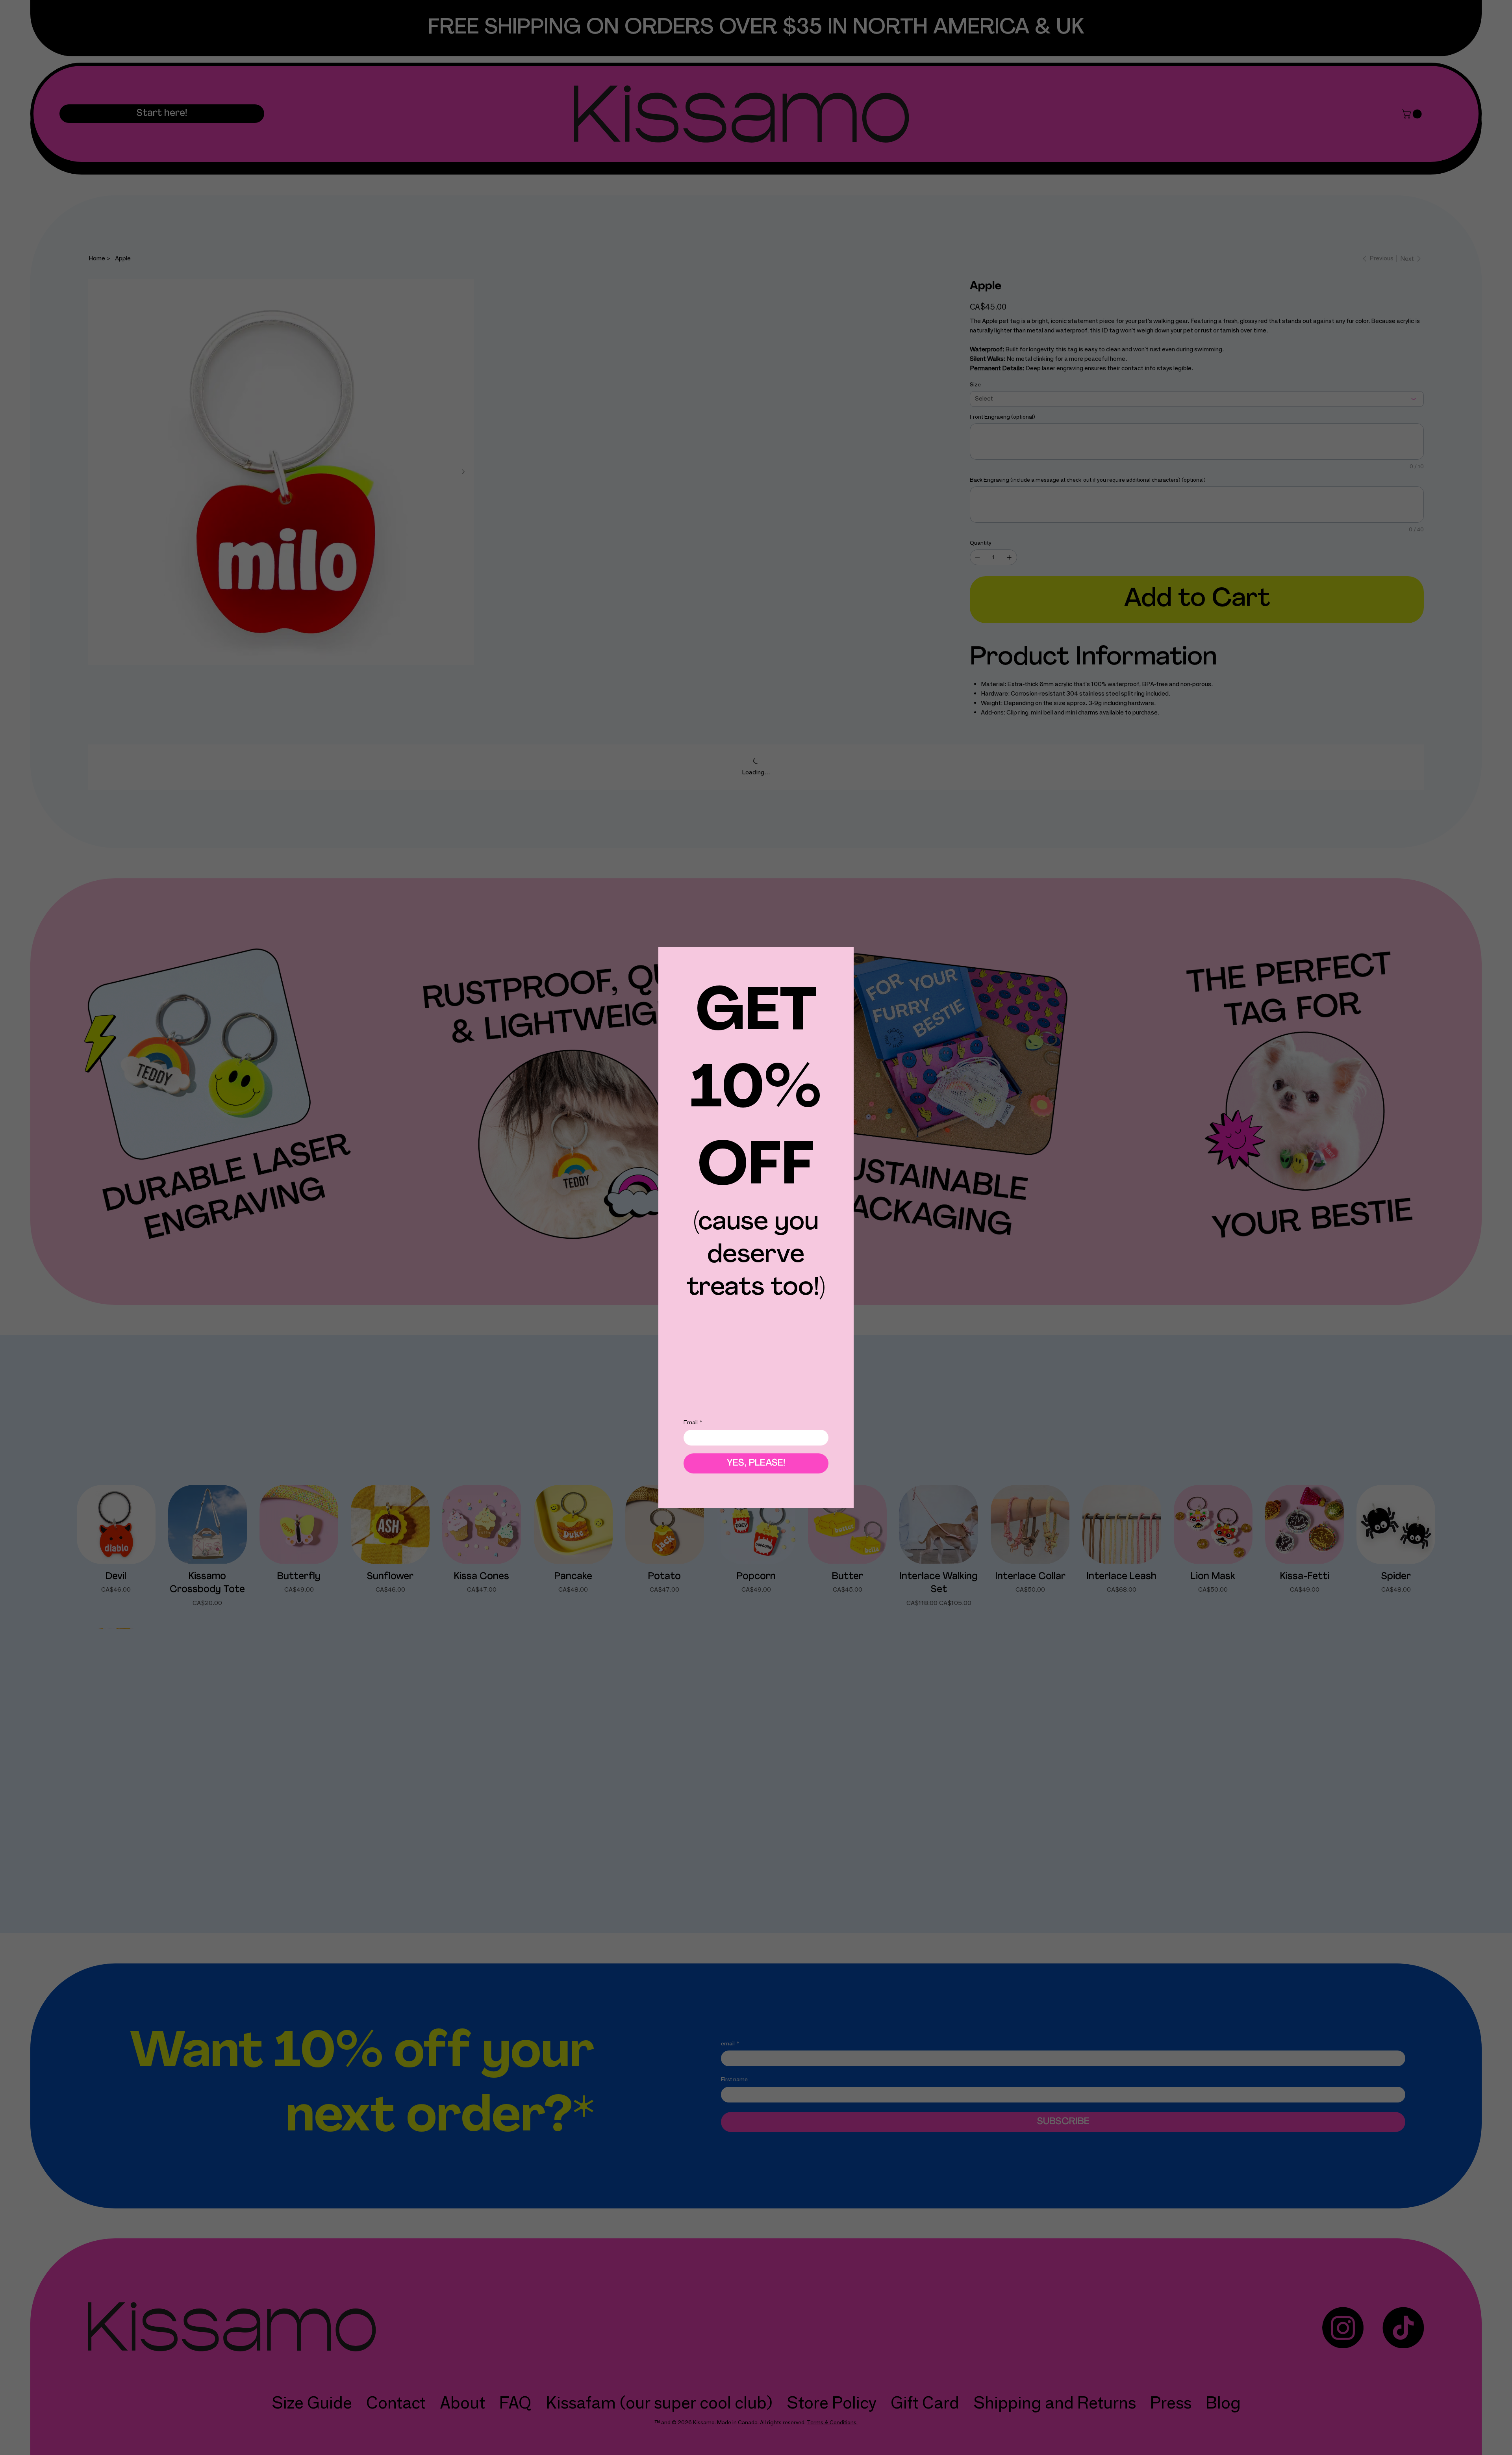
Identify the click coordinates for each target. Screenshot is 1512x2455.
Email (693, 1427)
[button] (834, 972)
